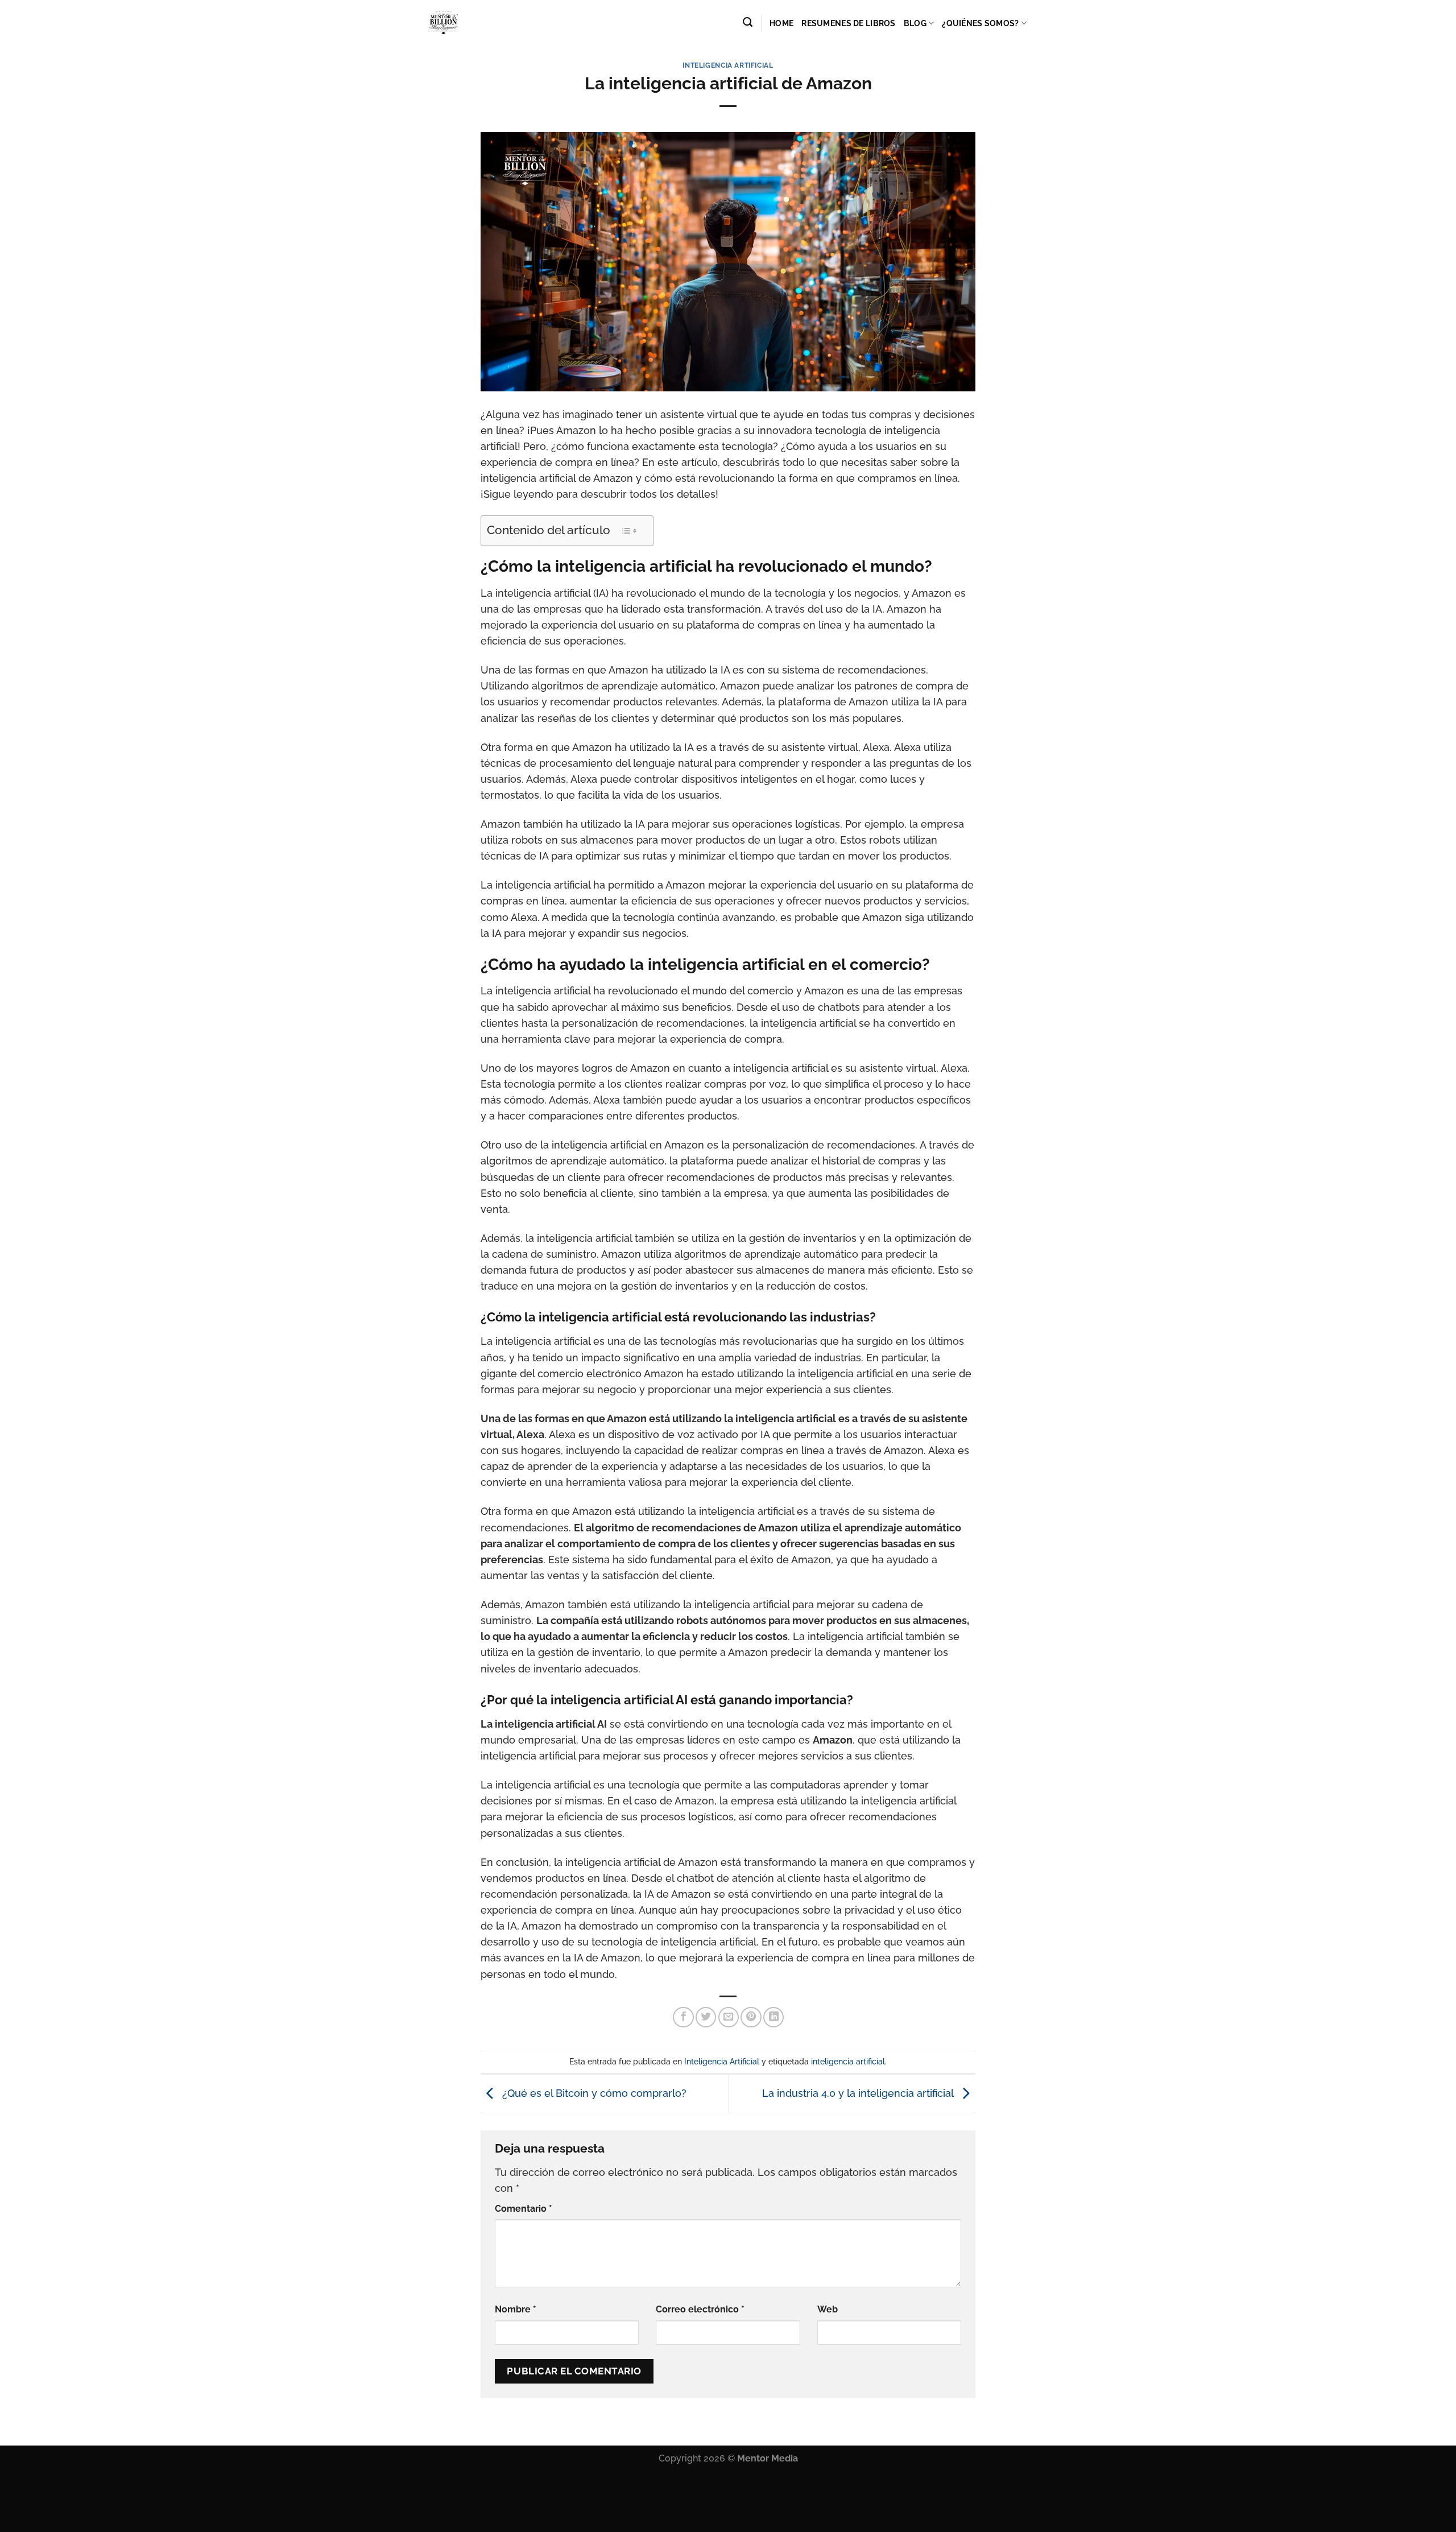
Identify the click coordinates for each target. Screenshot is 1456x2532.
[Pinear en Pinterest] (751, 2017)
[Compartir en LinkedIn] (773, 2017)
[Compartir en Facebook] (683, 2017)
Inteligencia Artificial (728, 65)
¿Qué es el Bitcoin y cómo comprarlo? (593, 2093)
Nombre (516, 2309)
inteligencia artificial (848, 2062)
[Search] (748, 22)
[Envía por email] (729, 2017)
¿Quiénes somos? (980, 23)
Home (781, 23)
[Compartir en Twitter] (706, 2017)
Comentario (524, 2209)
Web (828, 2309)
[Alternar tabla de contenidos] (629, 531)
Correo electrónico (700, 2309)
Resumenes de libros (848, 23)
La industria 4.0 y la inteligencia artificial (859, 2093)
